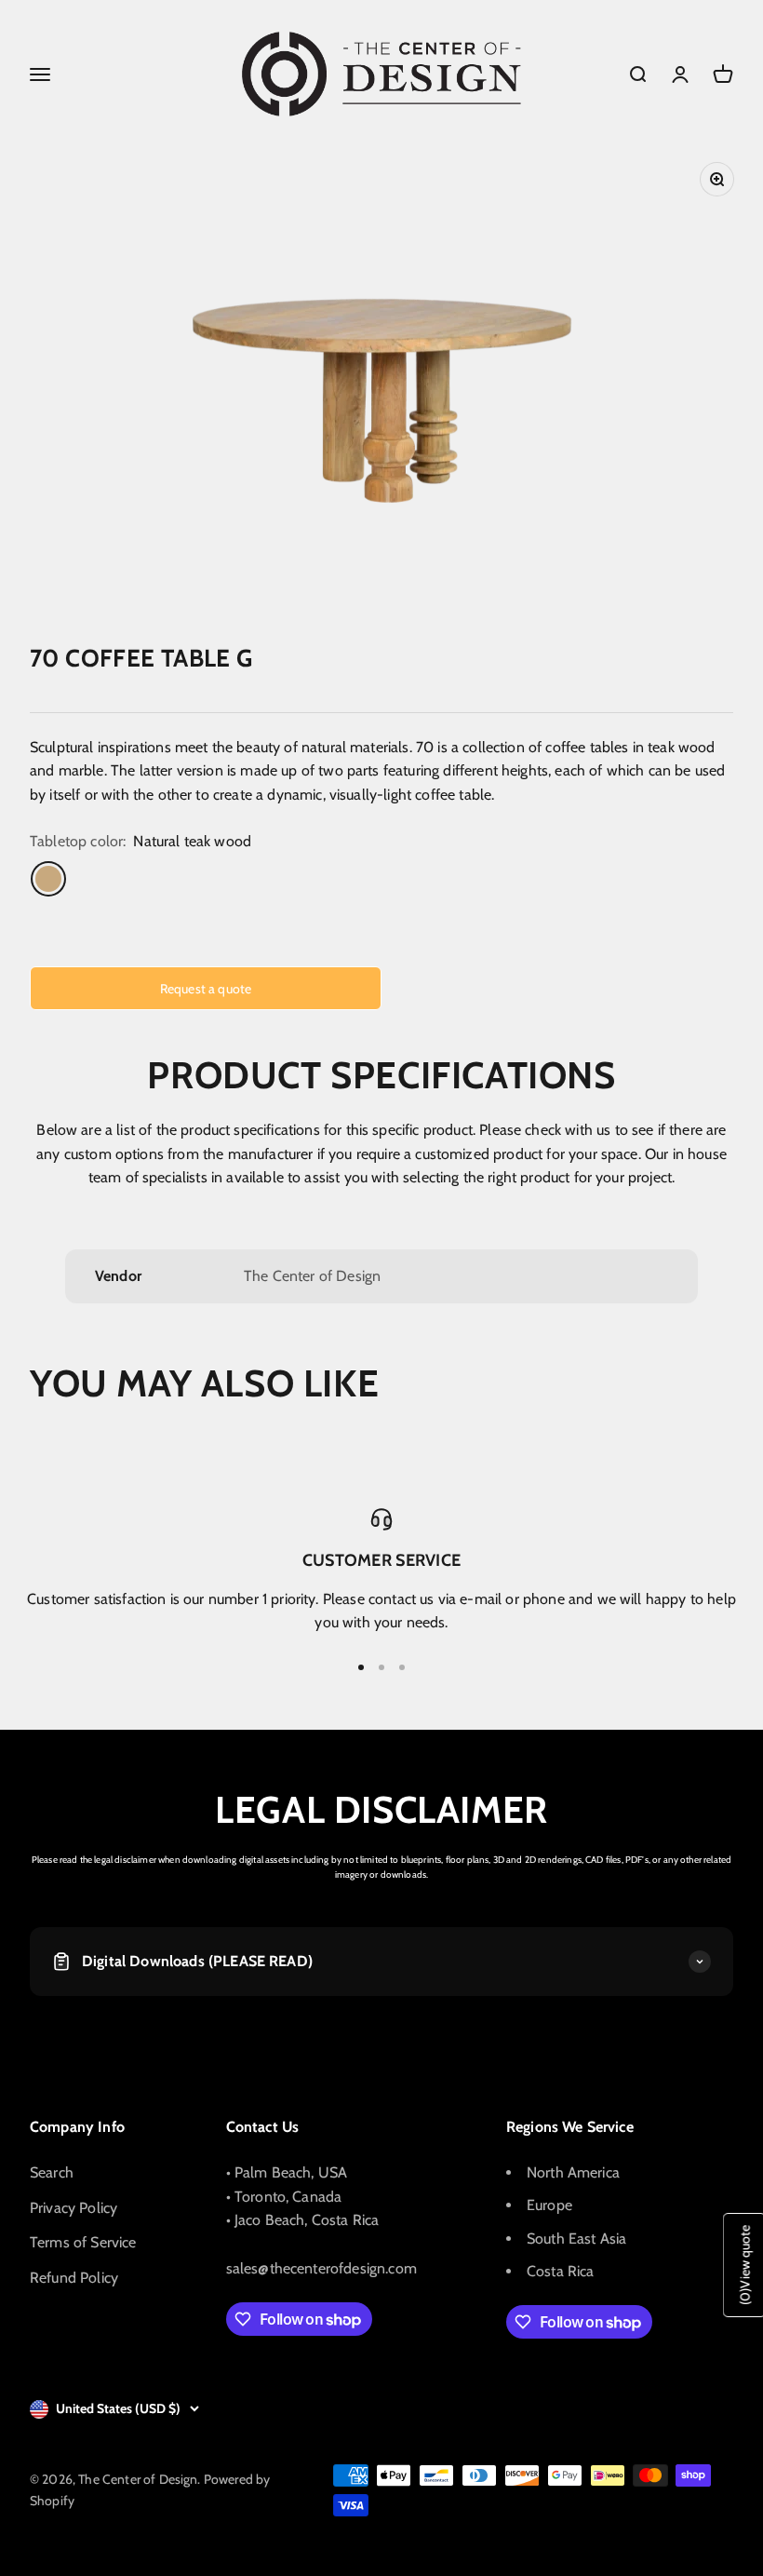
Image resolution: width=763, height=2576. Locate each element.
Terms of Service (83, 2242)
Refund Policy (74, 2278)
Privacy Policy (74, 2208)
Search (52, 2172)
